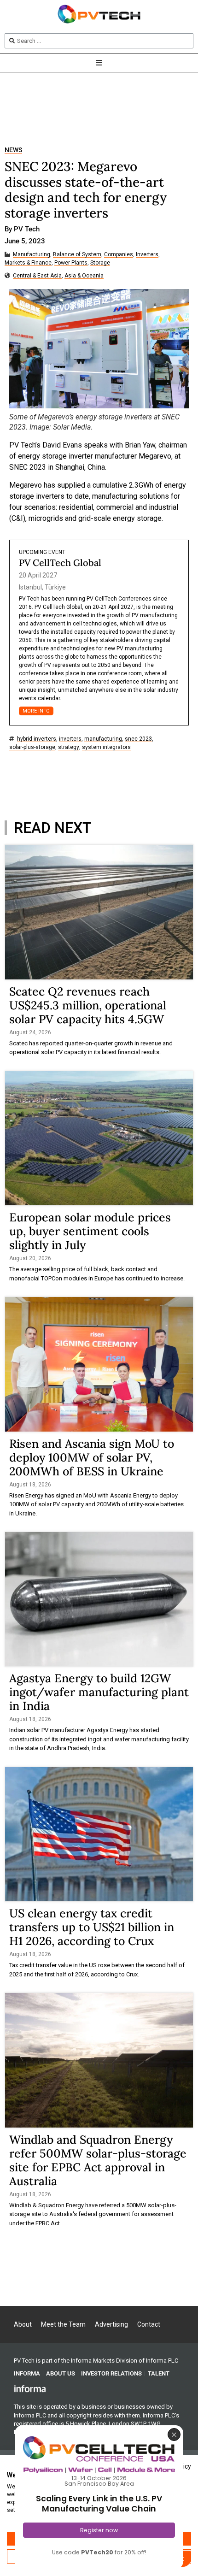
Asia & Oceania (84, 276)
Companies (119, 255)
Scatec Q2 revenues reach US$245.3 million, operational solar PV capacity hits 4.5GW (88, 1005)
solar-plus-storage (32, 747)
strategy (69, 747)
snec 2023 (138, 739)
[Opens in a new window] (30, 2388)
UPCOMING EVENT (42, 552)
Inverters (147, 255)
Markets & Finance (28, 263)
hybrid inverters (37, 739)
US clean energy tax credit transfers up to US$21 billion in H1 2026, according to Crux (92, 1927)
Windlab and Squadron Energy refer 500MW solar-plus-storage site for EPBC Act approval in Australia (98, 2160)
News (13, 150)
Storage (100, 263)
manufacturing (103, 739)
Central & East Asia (37, 276)
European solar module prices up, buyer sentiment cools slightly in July (90, 1231)
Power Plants (71, 263)
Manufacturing (32, 255)
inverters (70, 739)
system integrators (106, 747)
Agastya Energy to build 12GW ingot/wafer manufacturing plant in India (99, 1692)
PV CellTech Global (60, 563)
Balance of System (77, 255)
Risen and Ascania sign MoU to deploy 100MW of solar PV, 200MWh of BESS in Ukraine (92, 1457)
